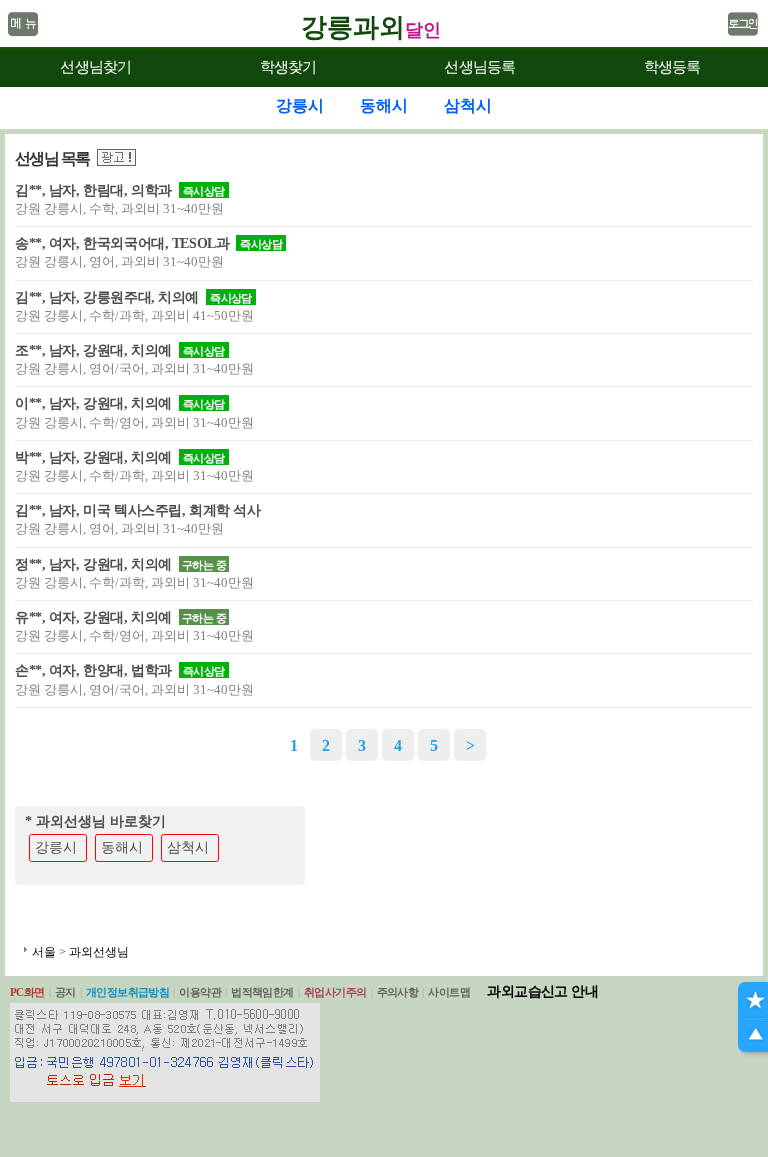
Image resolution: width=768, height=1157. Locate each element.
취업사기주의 (335, 992)
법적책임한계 (262, 992)
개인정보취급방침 (128, 992)
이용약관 (200, 992)
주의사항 (398, 992)
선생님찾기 (95, 67)
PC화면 (27, 992)
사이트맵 (449, 992)
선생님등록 (479, 67)
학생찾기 (288, 67)
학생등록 (672, 67)
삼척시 (188, 847)
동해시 (122, 847)
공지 (65, 992)
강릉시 (56, 847)
